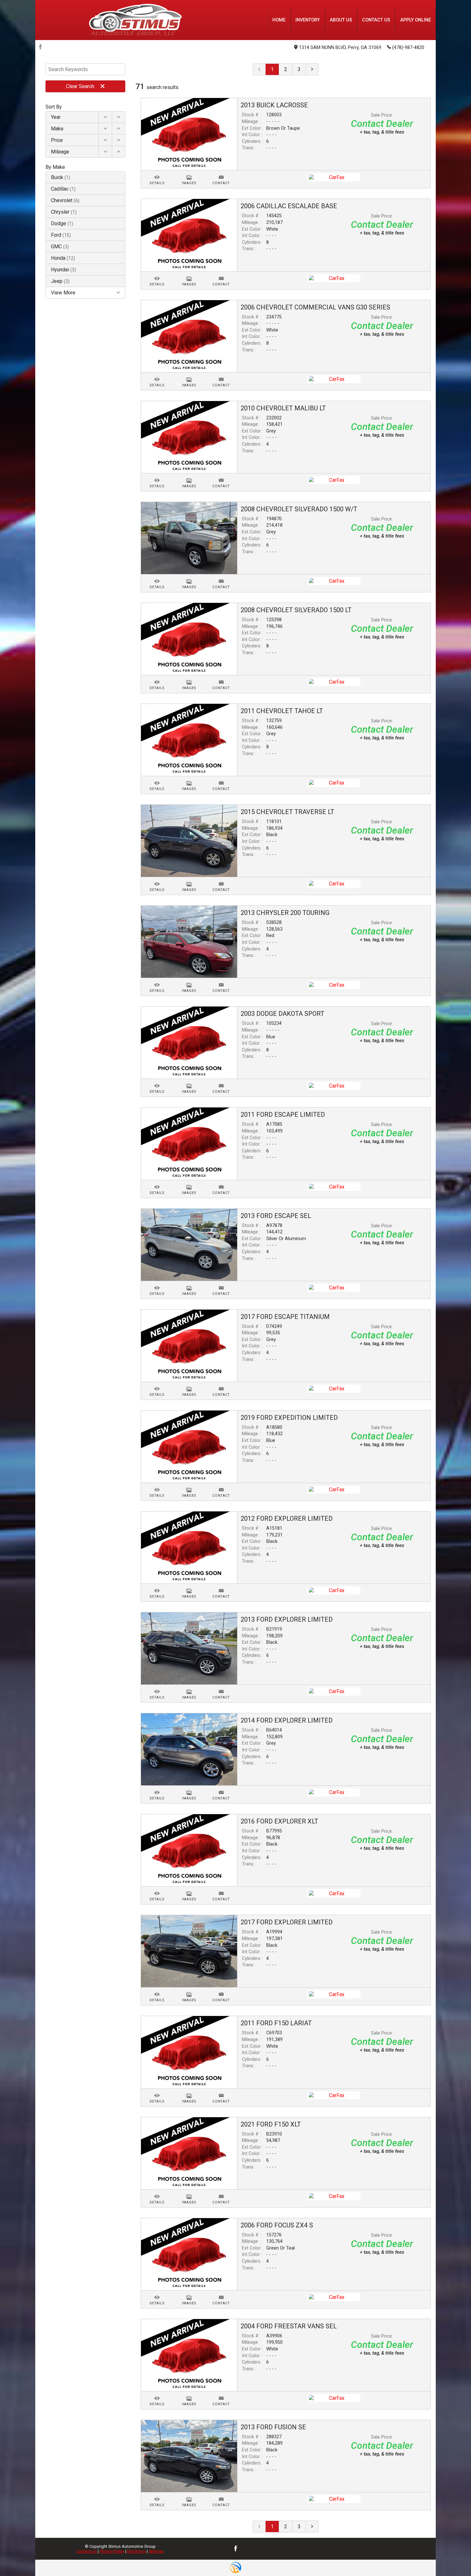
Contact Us (87, 2551)
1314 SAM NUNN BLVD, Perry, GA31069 (340, 48)
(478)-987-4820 (408, 48)
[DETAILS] (157, 173)
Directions (136, 2551)
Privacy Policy (112, 2551)
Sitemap (156, 2551)
